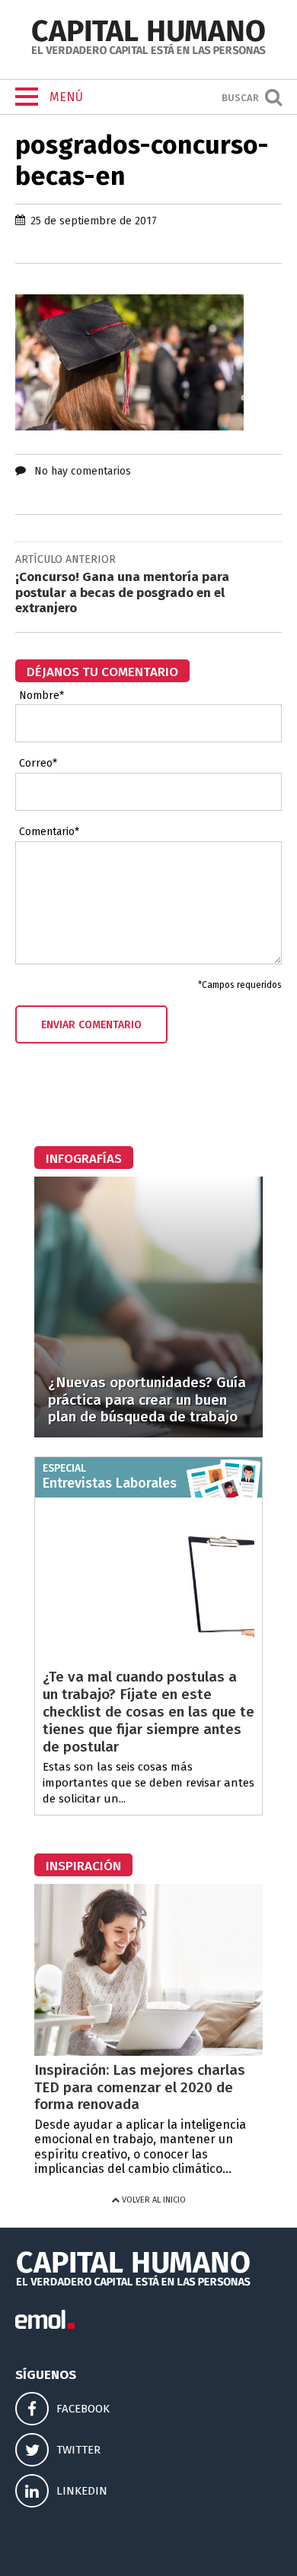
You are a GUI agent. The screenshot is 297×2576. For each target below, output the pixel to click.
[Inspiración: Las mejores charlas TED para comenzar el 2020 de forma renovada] (148, 2052)
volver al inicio (153, 2200)
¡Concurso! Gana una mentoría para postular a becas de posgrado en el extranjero (122, 592)
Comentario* (49, 832)
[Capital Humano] (148, 53)
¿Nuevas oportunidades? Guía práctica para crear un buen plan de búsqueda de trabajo (147, 1400)
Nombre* (42, 696)
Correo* (38, 764)
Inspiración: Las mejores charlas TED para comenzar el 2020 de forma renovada (140, 2087)
